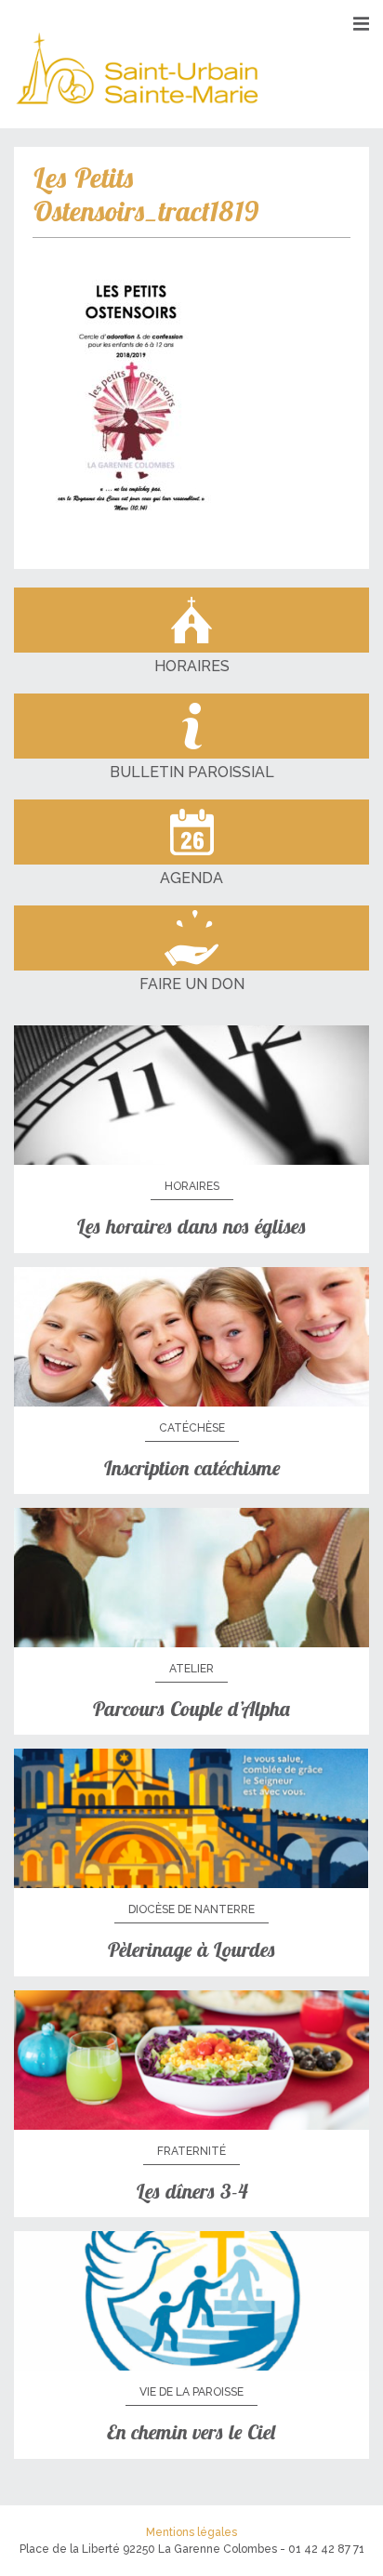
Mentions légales (191, 2532)
